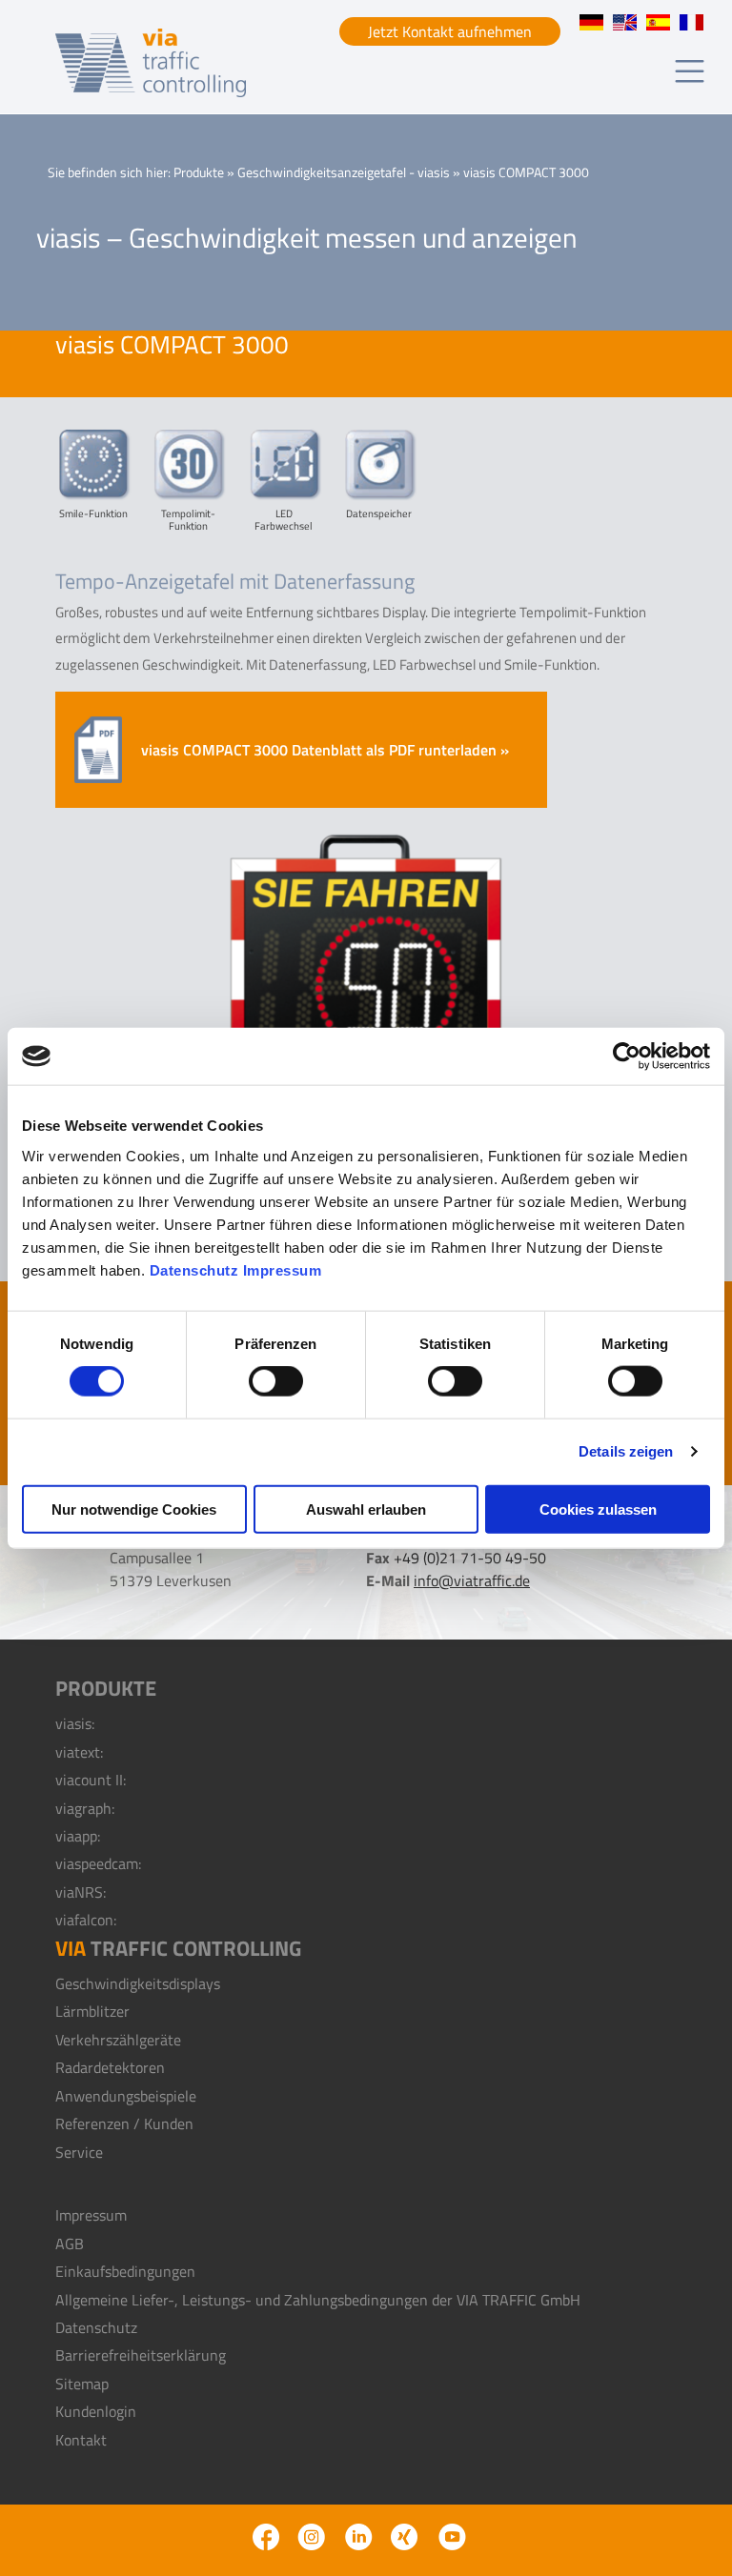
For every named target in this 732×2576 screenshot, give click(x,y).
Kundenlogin (96, 2411)
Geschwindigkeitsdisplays (138, 1983)
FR (691, 22)
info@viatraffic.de (472, 1580)
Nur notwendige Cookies (134, 1509)
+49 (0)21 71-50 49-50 (470, 1558)
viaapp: (78, 1836)
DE (591, 22)
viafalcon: (86, 1920)
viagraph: (85, 1808)
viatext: (79, 1752)
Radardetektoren (110, 2067)
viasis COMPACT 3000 (658, 22)
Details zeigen (626, 1451)
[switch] (276, 1381)
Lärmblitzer (92, 2011)
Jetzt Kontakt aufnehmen (450, 31)
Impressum (283, 1269)
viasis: (75, 1723)
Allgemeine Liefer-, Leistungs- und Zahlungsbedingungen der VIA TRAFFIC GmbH (318, 2300)
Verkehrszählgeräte (118, 2040)
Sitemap (82, 2384)
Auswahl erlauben (366, 1509)
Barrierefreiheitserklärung (141, 2355)
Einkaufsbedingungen (125, 2271)
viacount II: (91, 1780)
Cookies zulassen (598, 1509)
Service (79, 2152)
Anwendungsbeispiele (126, 2096)
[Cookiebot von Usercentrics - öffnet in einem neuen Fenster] (627, 1057)
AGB (70, 2244)
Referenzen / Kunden (124, 2123)
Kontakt (81, 2440)
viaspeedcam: (98, 1863)
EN (625, 22)
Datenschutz (194, 1269)
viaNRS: (81, 1892)
